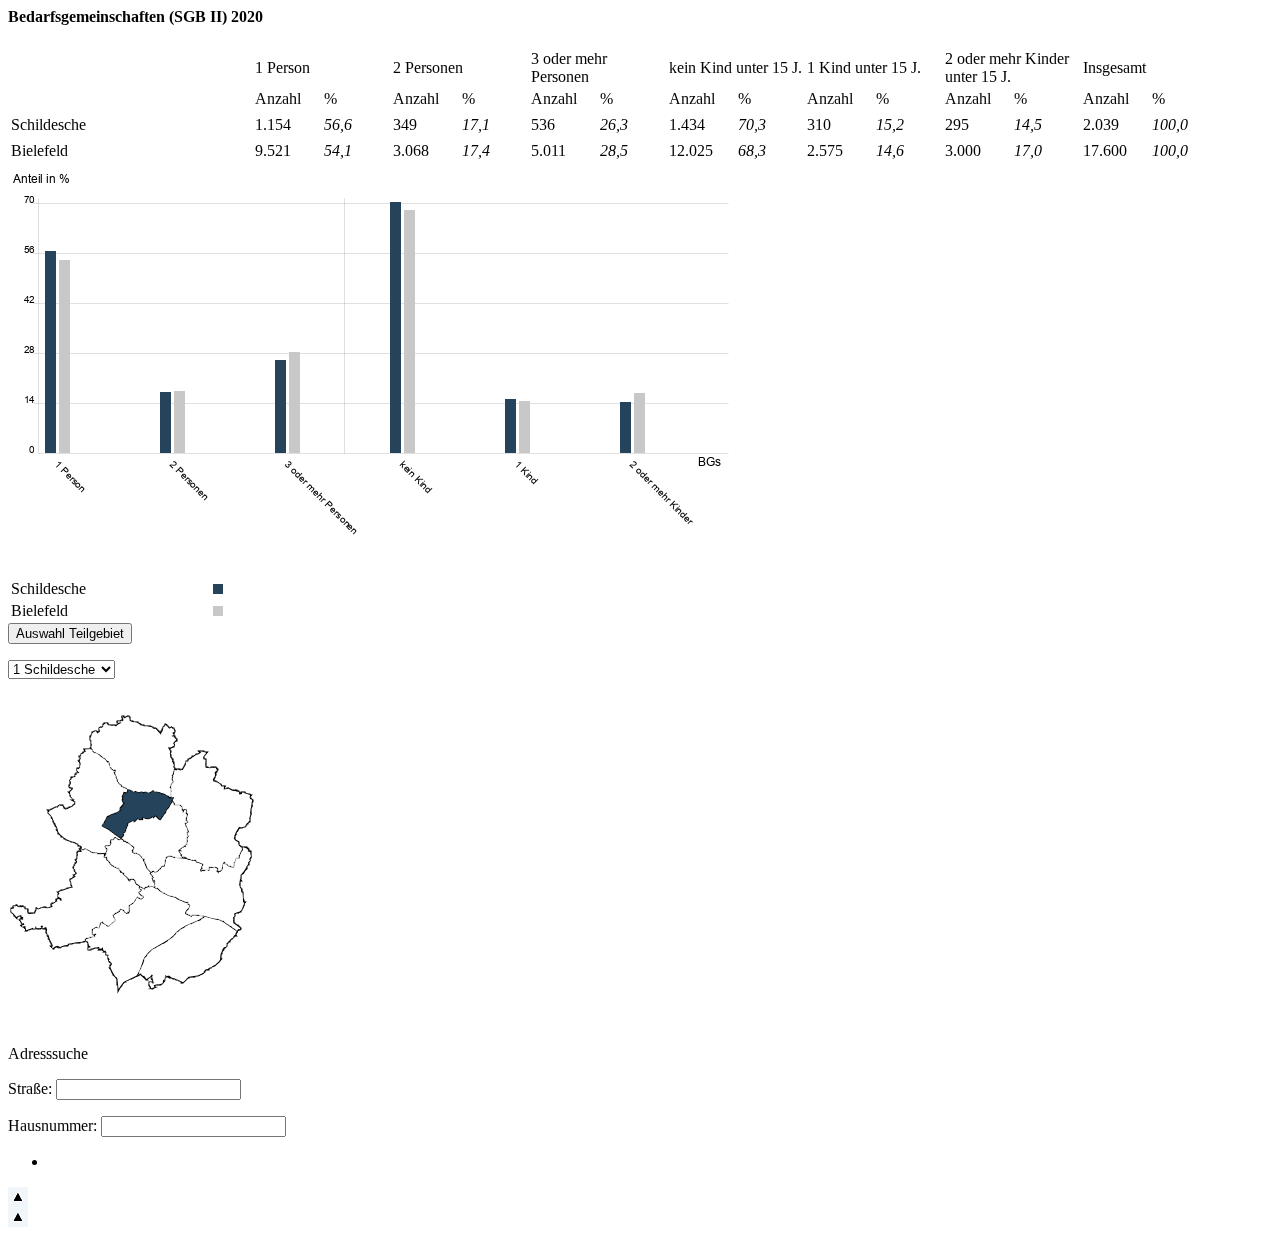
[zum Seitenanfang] (18, 1201)
